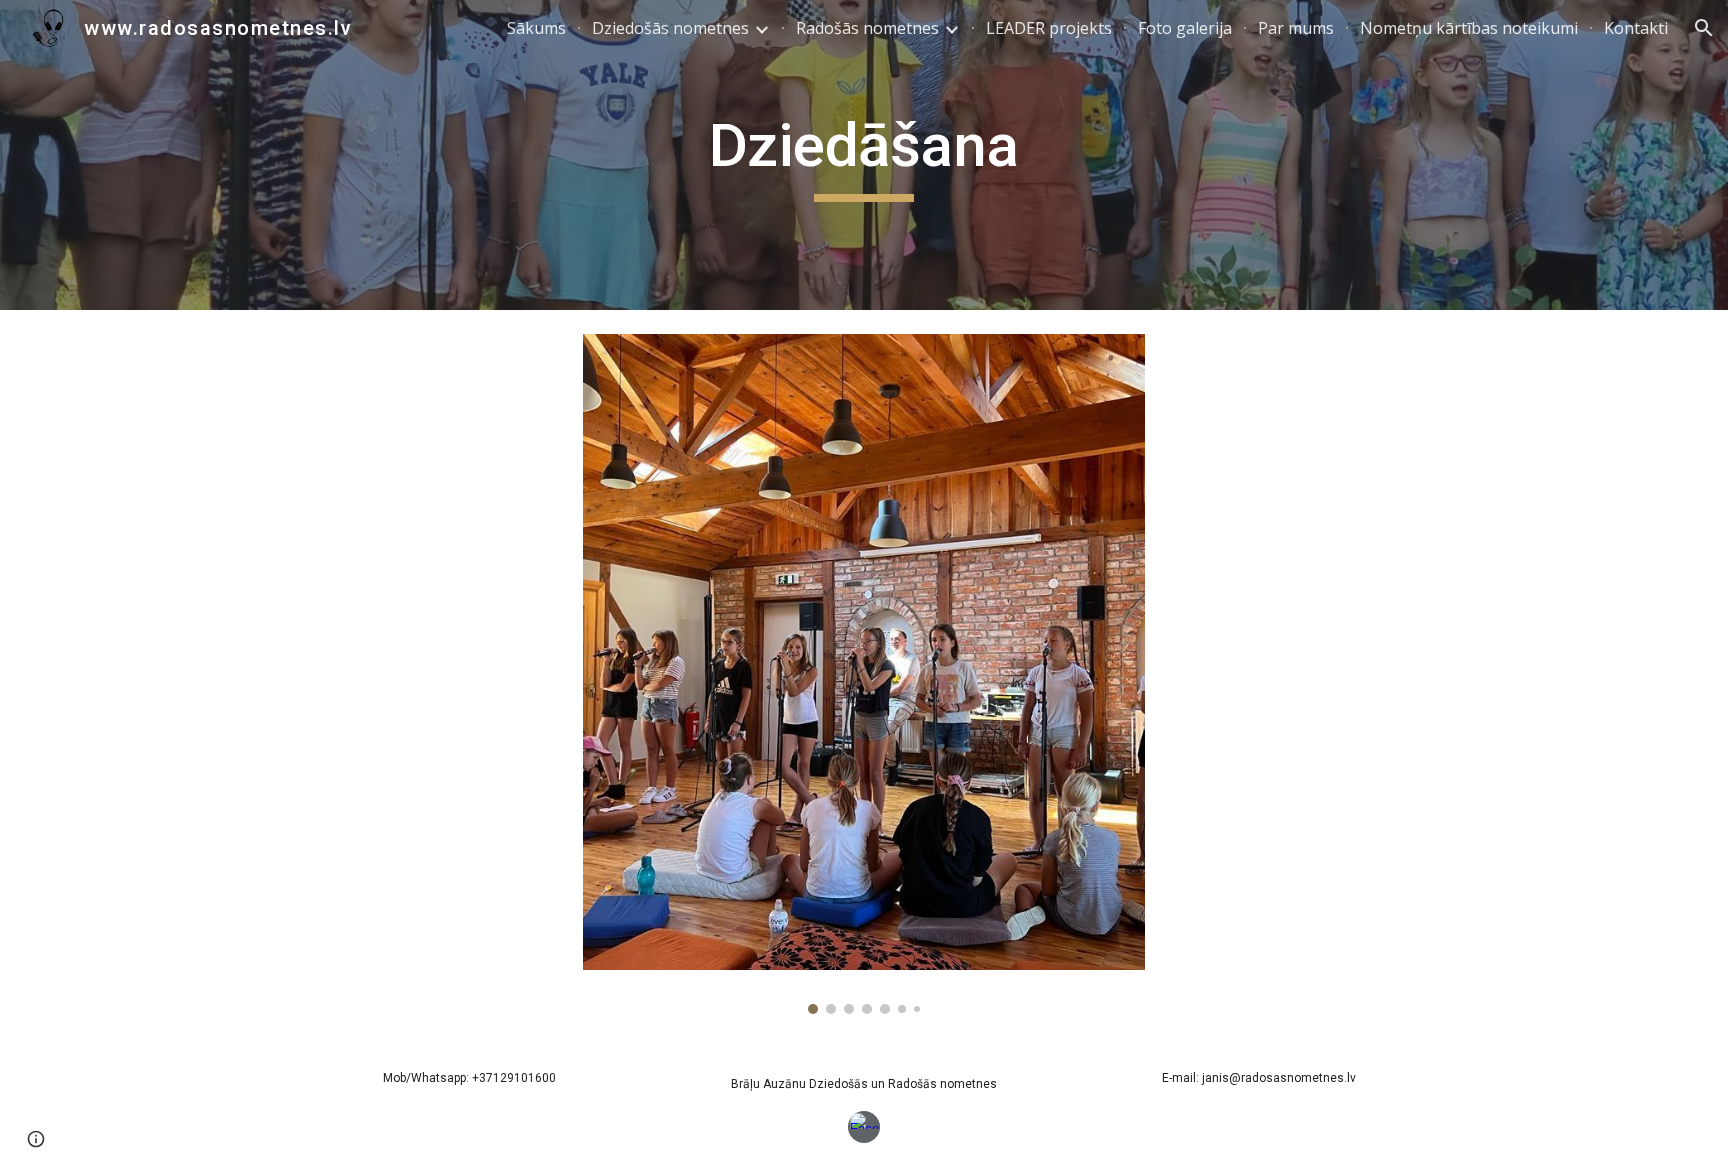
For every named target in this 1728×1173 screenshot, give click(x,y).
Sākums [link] (536, 28)
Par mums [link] (1296, 28)
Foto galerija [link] (1185, 28)
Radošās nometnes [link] (867, 28)
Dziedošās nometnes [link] (670, 28)
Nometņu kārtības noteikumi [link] (1469, 28)
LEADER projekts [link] (1049, 28)
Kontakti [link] (1636, 28)
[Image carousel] (864, 674)
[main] (864, 155)
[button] (1704, 28)
